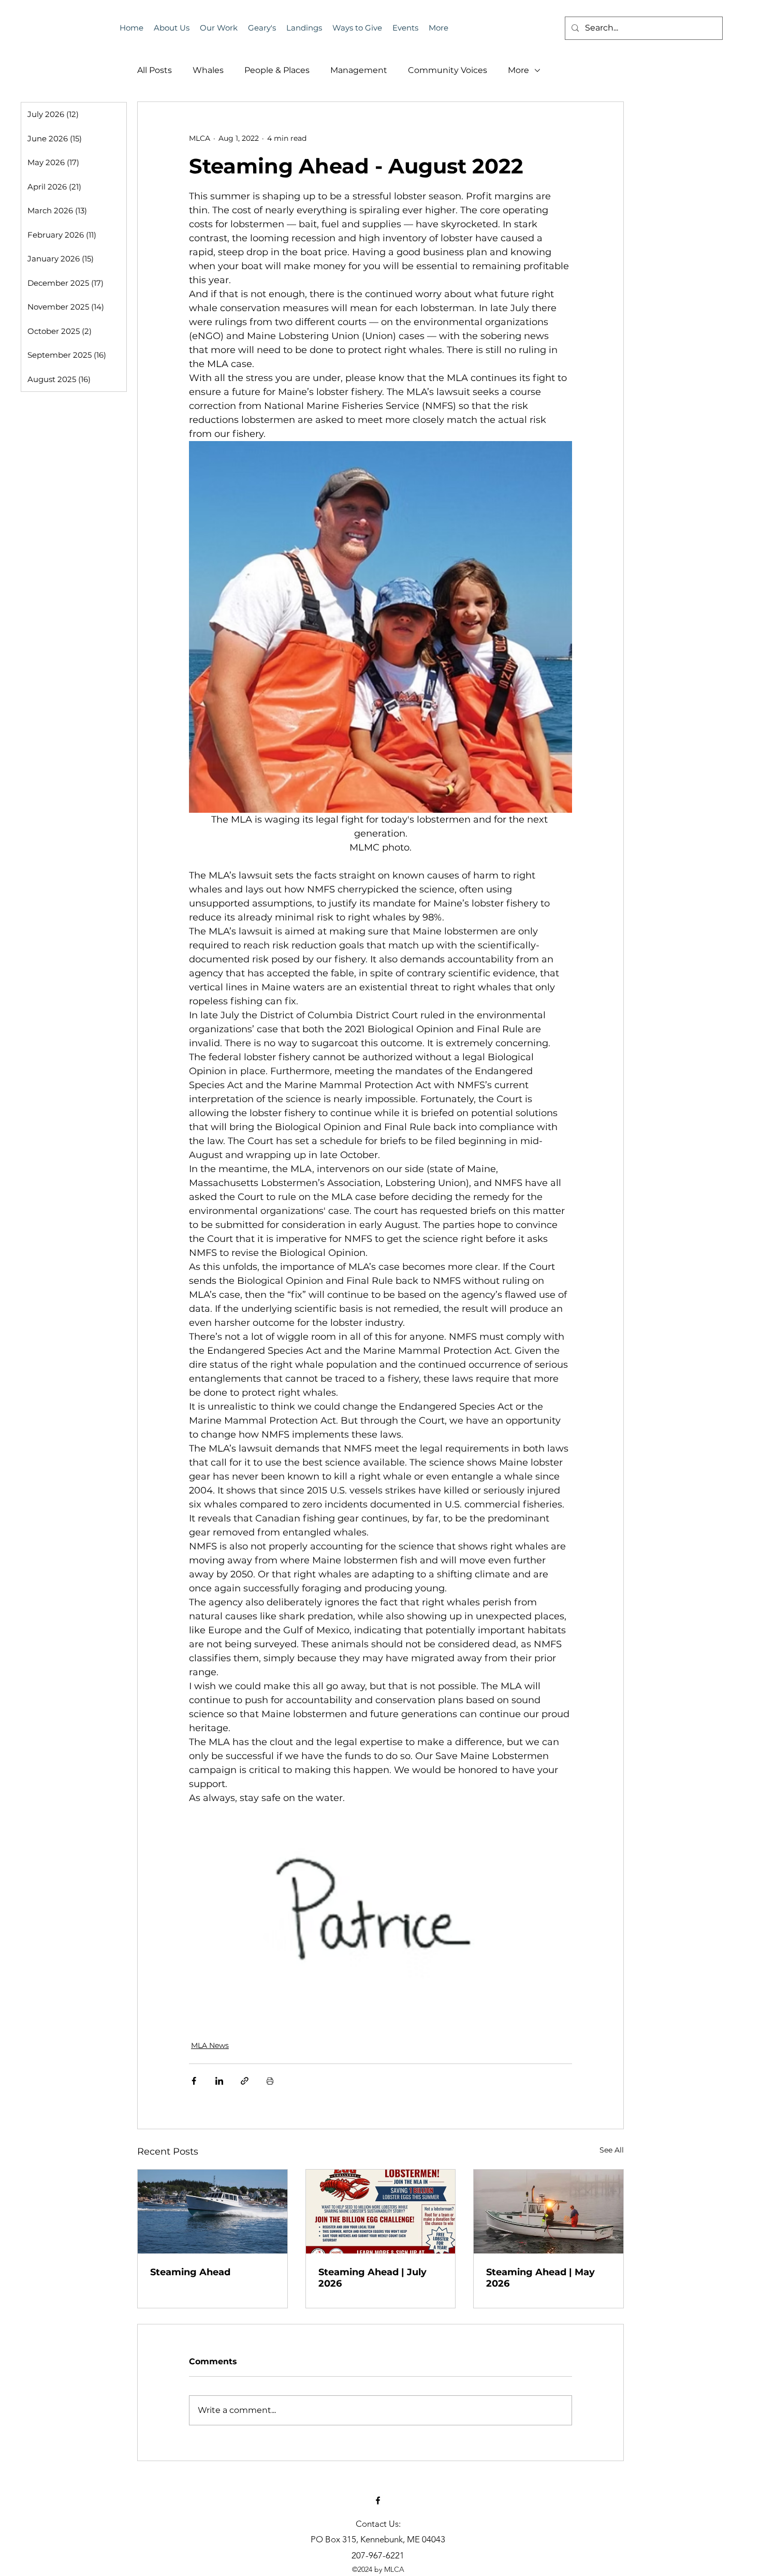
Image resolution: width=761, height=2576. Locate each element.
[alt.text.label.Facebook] (378, 2500)
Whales (208, 70)
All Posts (155, 70)
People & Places (277, 70)
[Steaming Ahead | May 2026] (548, 2212)
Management (359, 70)
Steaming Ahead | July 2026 (372, 2278)
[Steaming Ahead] (213, 2212)
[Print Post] (270, 2081)
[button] (405, 28)
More (518, 70)
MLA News (210, 2045)
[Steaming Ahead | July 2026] (381, 2212)
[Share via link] (245, 2081)
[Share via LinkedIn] (219, 2081)
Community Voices (448, 70)
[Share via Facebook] (194, 2081)
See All (612, 2150)
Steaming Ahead (190, 2272)
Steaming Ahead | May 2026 (540, 2278)
